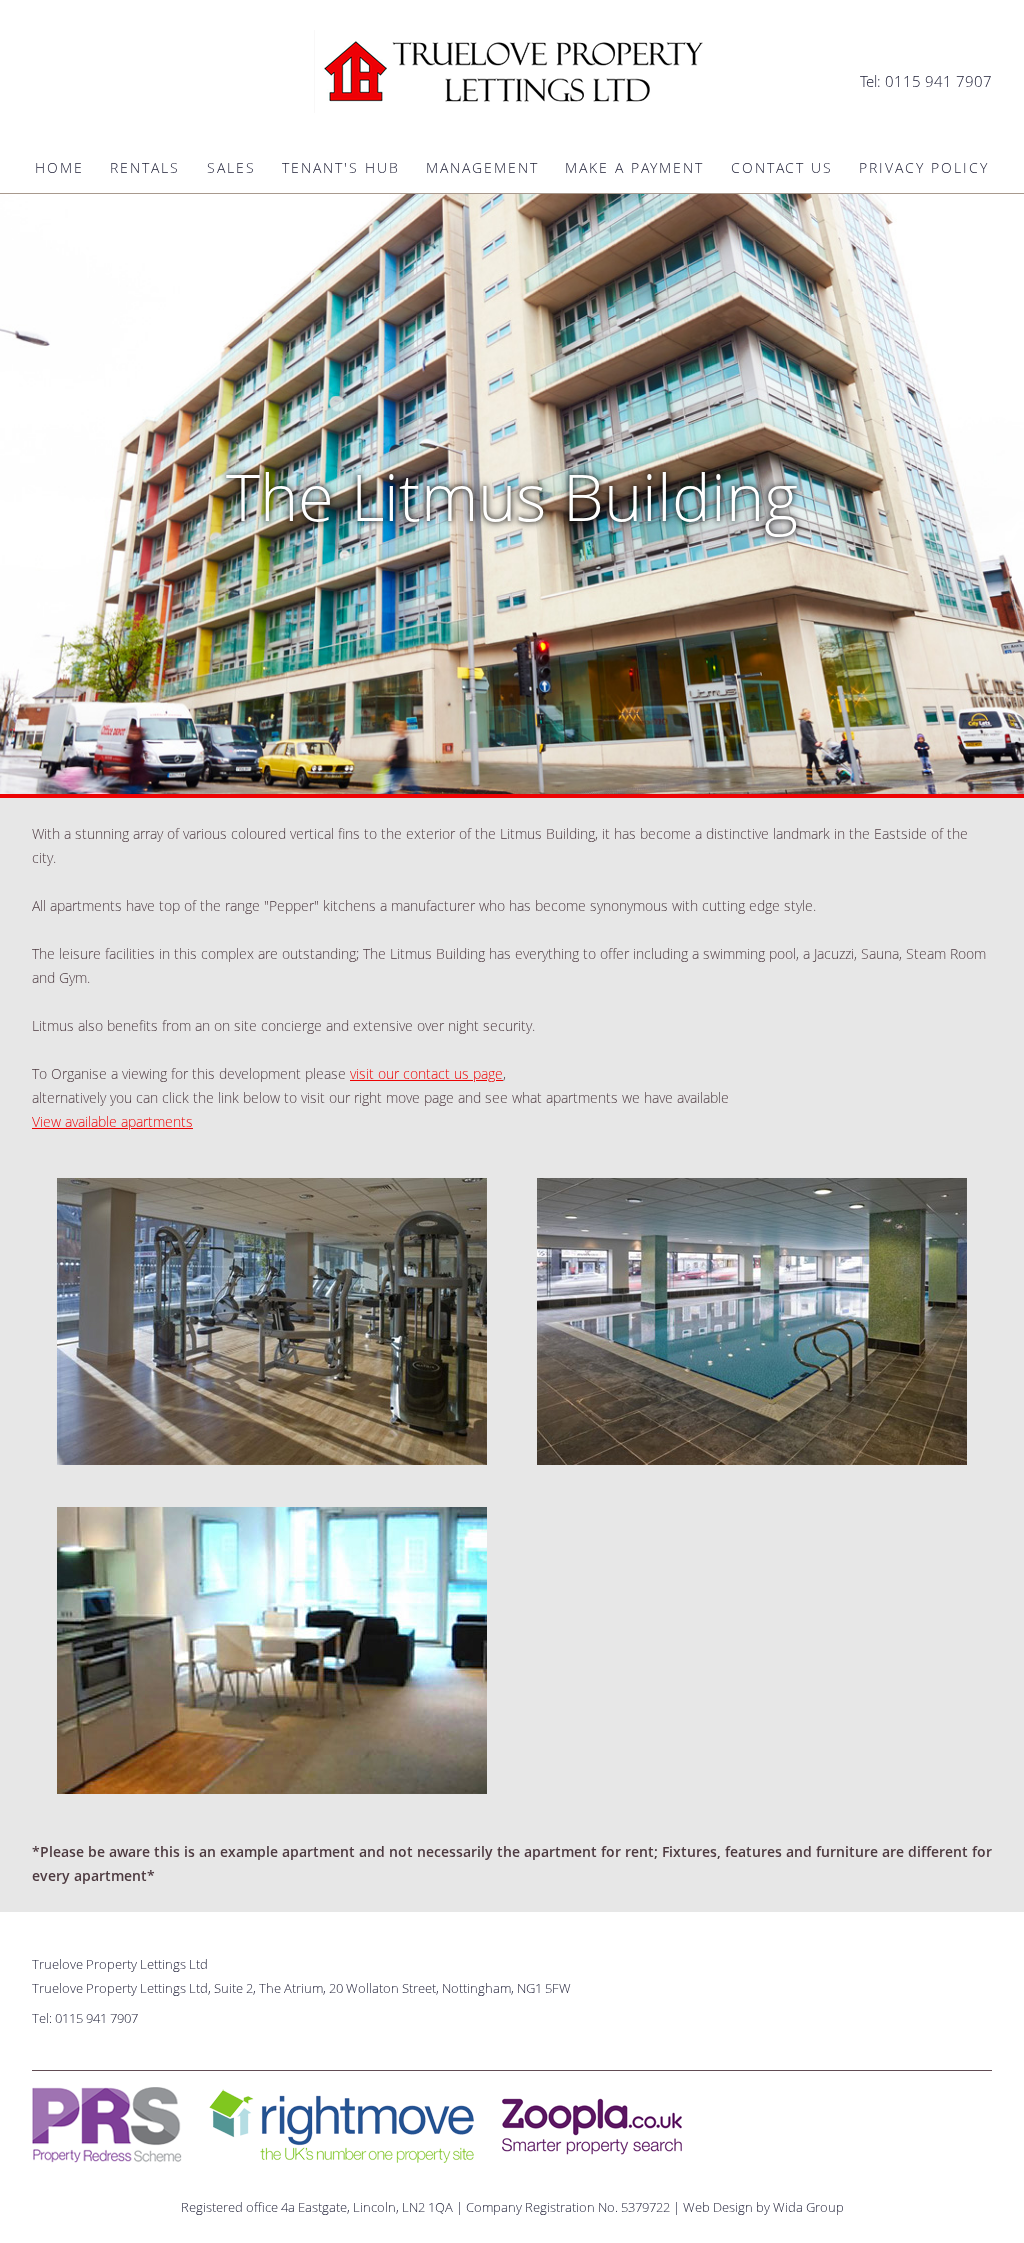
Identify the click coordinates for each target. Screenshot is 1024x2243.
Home (59, 168)
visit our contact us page (426, 1073)
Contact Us (782, 168)
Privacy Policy (924, 168)
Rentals (145, 168)
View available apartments (112, 1121)
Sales (231, 168)
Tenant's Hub (341, 168)
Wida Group (808, 2207)
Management (482, 168)
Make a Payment (634, 168)
